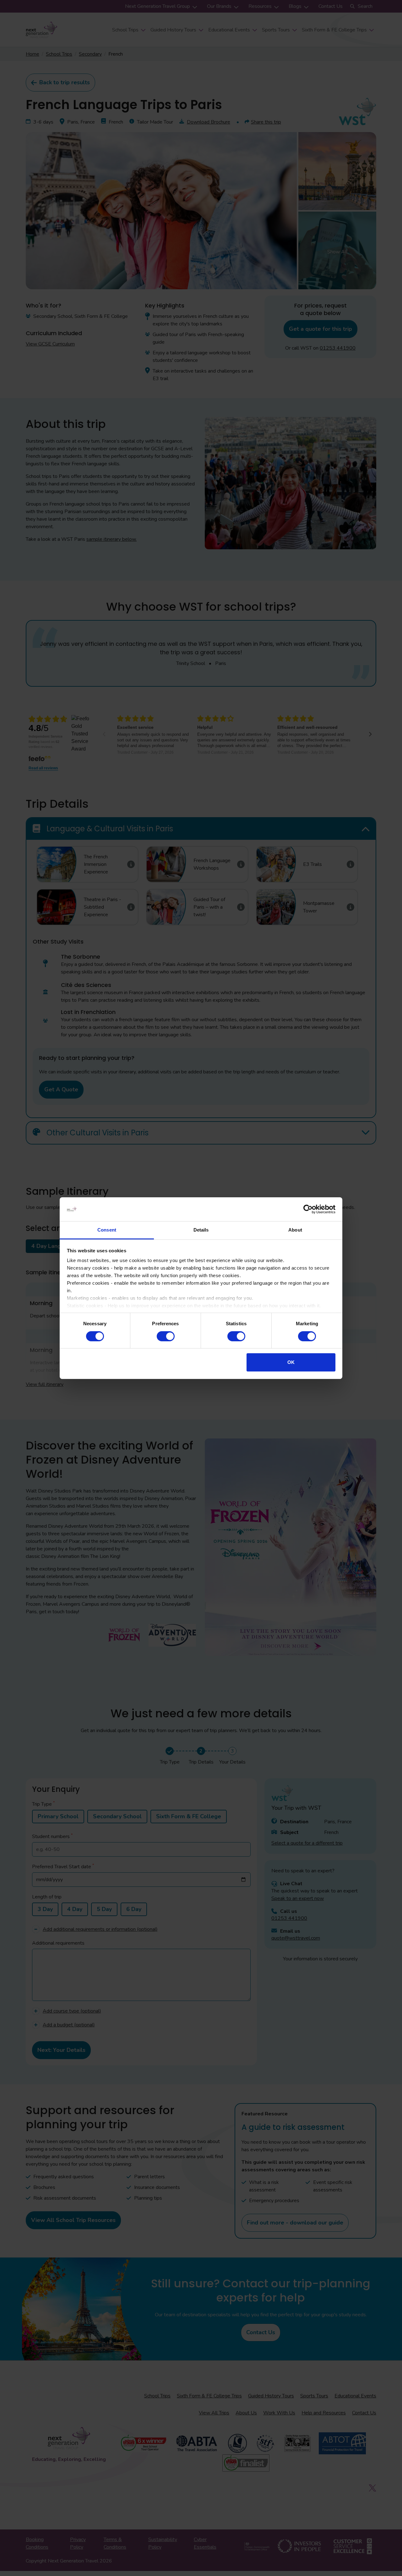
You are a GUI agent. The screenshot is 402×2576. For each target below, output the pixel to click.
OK (291, 1362)
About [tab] (295, 1230)
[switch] (166, 1336)
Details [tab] (201, 1230)
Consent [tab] (107, 1230)
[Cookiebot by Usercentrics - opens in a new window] (308, 1209)
